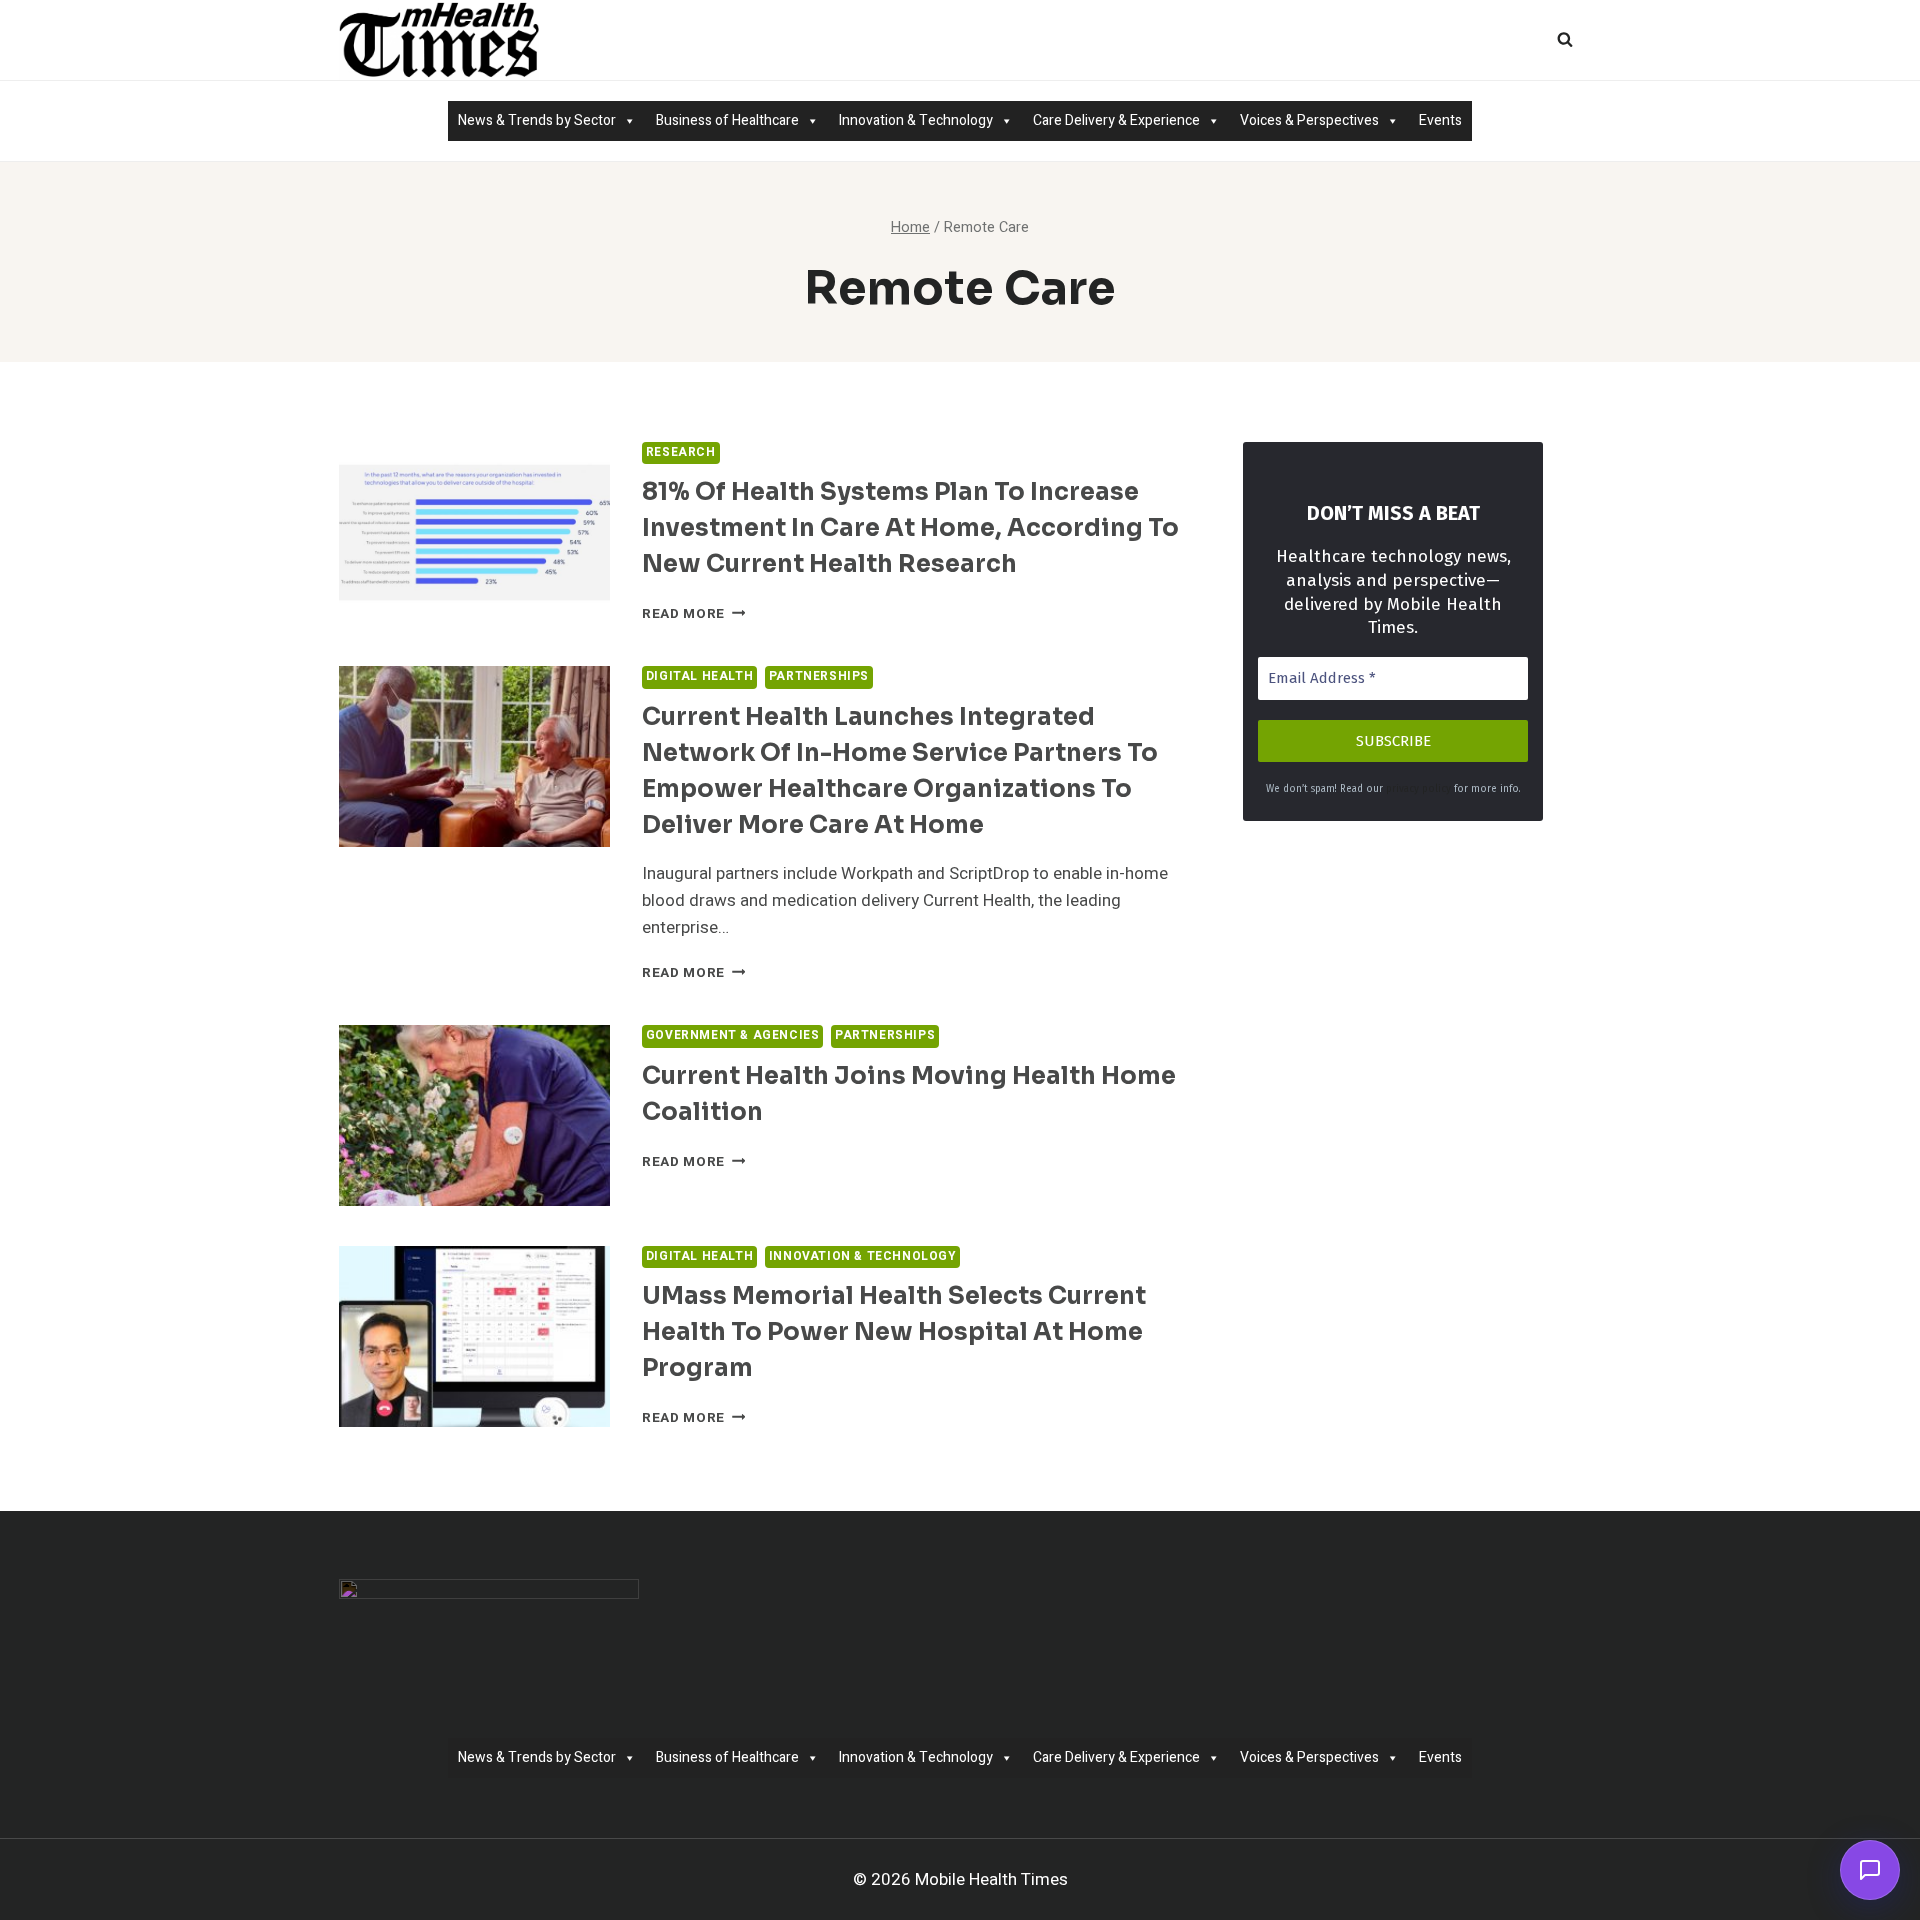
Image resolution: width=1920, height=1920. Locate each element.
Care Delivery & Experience (1116, 120)
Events (1440, 120)
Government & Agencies (733, 1035)
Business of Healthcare (727, 120)
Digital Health (699, 676)
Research (681, 452)
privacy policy (1418, 789)
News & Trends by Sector (537, 120)
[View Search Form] (1565, 40)
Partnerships (819, 676)
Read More (694, 614)
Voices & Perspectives (1309, 120)
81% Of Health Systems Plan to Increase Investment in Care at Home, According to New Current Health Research (910, 528)
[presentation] (474, 532)
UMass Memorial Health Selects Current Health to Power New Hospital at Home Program (894, 1332)
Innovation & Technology (916, 120)
